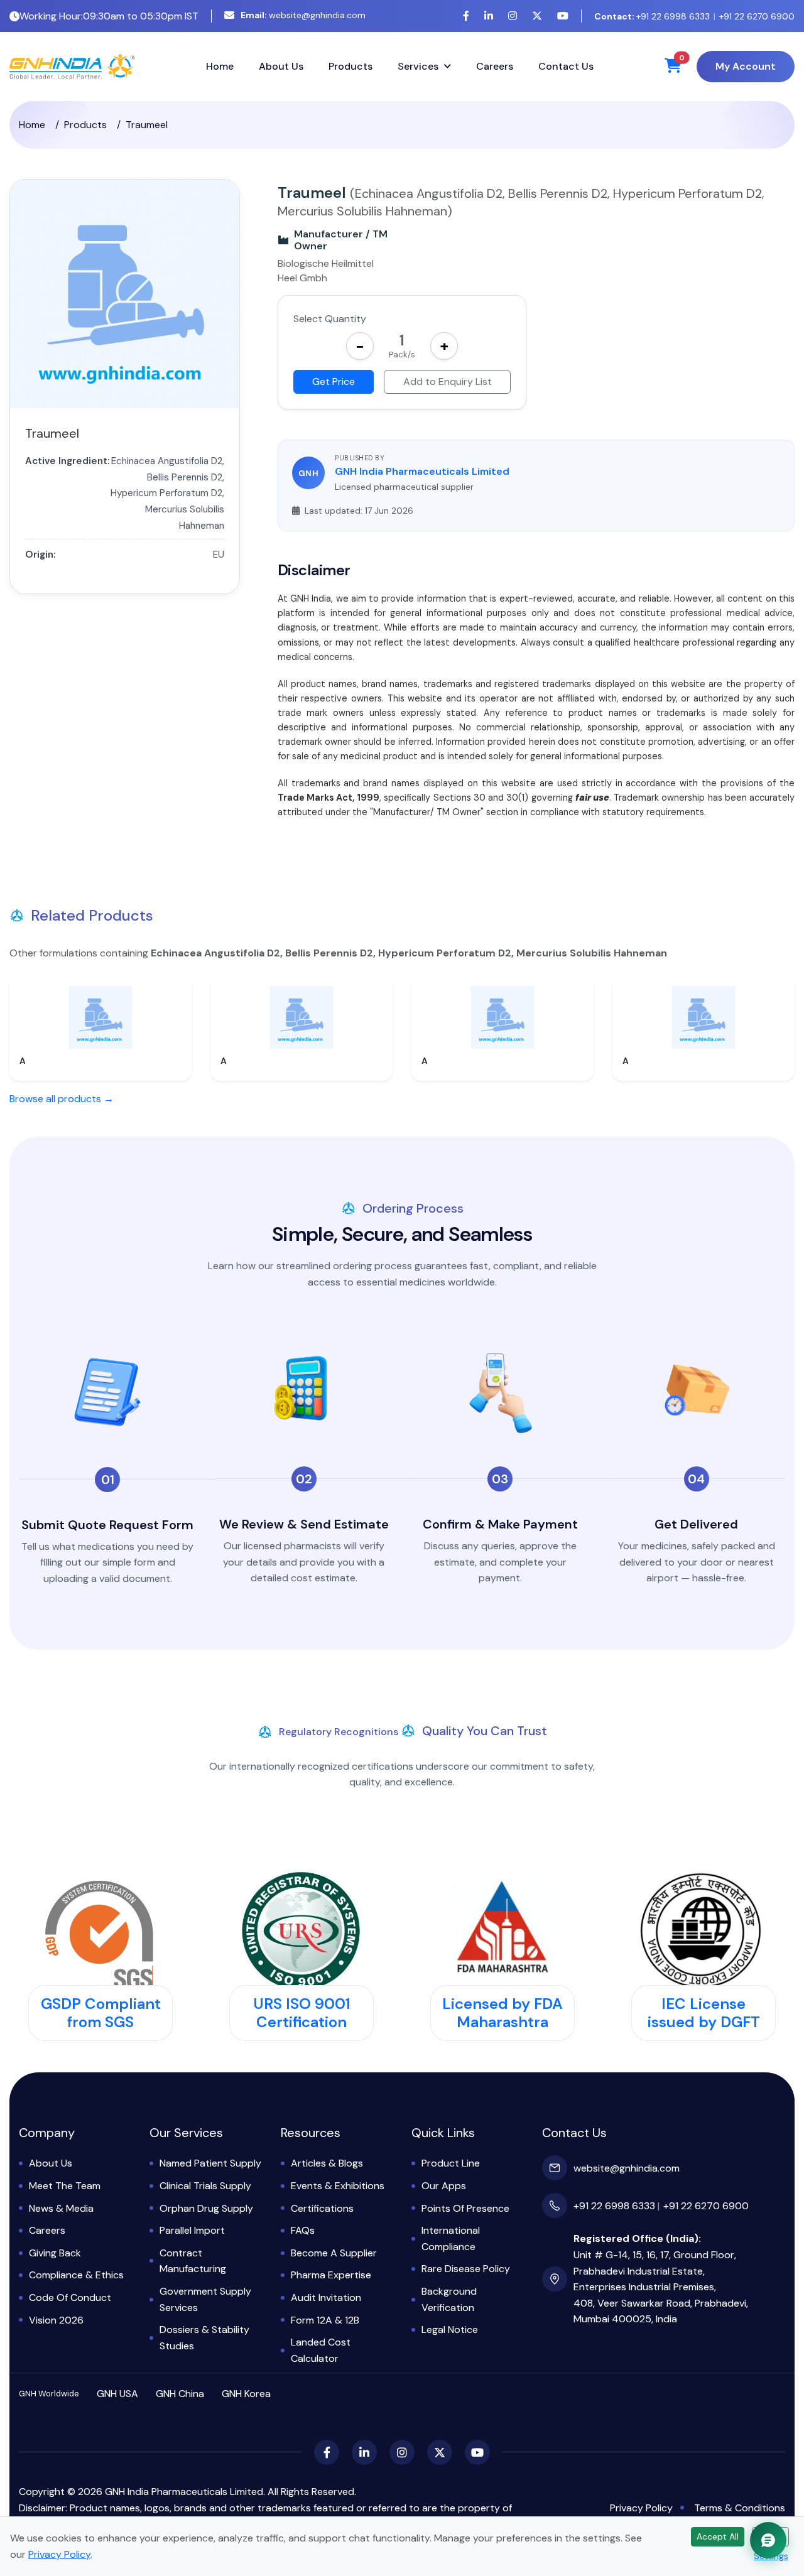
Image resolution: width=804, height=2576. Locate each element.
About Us (281, 66)
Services (418, 66)
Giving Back (55, 2253)
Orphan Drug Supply (206, 2208)
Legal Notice (450, 2330)
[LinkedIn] (489, 16)
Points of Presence (465, 2208)
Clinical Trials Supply (205, 2186)
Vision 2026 (56, 2320)
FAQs (303, 2230)
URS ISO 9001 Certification (302, 2013)
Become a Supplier (334, 2253)
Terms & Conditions (740, 2508)
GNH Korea (246, 2394)
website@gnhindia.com (303, 15)
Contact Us (566, 66)
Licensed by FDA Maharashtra (503, 2013)
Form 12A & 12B (325, 2320)
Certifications (322, 2208)
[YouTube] (563, 16)
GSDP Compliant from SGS (101, 2013)
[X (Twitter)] (537, 16)
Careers (495, 66)
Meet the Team (65, 2186)
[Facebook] (466, 16)
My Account (746, 66)
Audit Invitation (326, 2297)
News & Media (61, 2208)
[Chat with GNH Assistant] (768, 2540)
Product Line (451, 2163)
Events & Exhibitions (338, 2186)
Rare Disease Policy (466, 2269)
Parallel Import (192, 2230)
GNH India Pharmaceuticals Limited (422, 471)
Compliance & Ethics (76, 2275)
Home (220, 66)
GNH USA (117, 2394)
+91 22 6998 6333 (652, 16)
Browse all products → (62, 1099)
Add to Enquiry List (448, 382)
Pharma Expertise (331, 2275)
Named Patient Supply (210, 2163)
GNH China (180, 2394)
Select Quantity (330, 319)
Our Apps (444, 2186)
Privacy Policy (641, 2508)
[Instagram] (513, 16)
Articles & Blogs (327, 2163)
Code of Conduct (70, 2297)
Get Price (334, 382)
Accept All (718, 2536)
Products (350, 66)
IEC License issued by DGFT (704, 2013)
